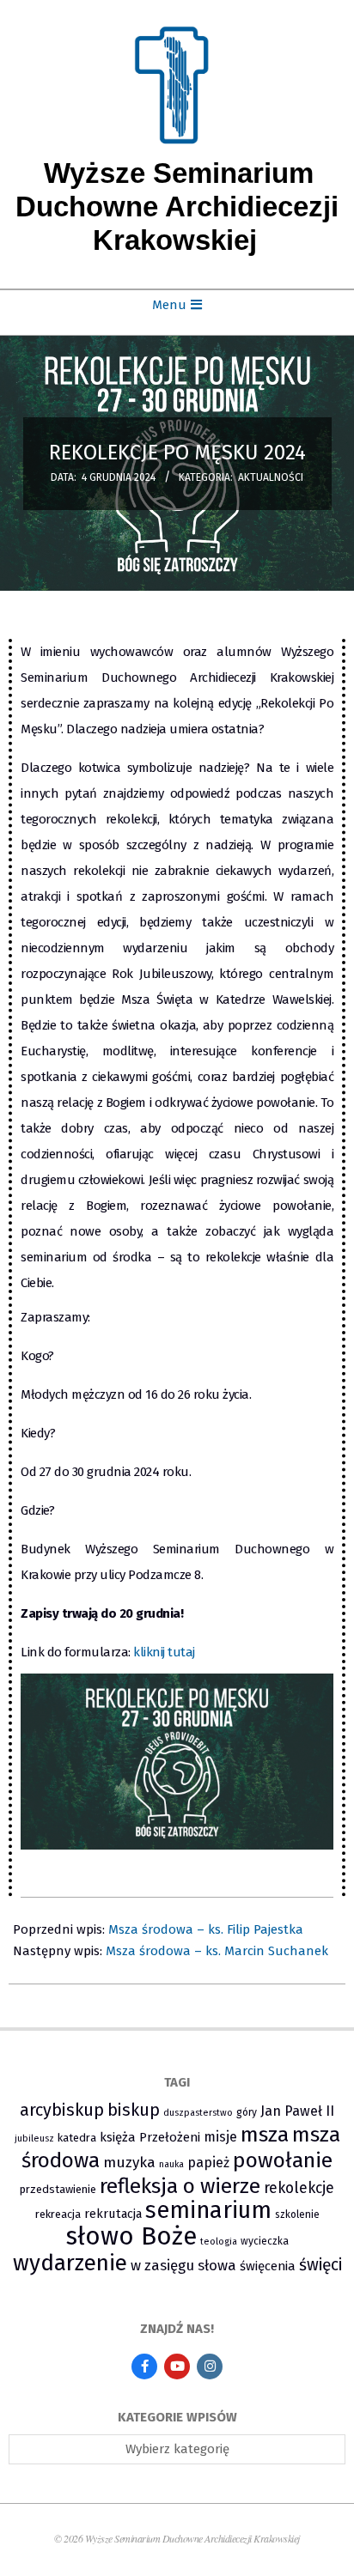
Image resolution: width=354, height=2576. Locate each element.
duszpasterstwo (198, 2113)
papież (208, 2163)
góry (247, 2112)
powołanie (283, 2160)
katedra (77, 2138)
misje (220, 2137)
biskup (134, 2110)
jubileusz (34, 2139)
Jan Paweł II (297, 2111)
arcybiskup (62, 2110)
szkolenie (297, 2215)
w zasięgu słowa (183, 2265)
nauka (171, 2164)
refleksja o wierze (180, 2186)
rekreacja (58, 2214)
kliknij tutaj (164, 1652)
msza (265, 2135)
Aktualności (271, 477)
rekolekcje (299, 2188)
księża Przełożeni (150, 2137)
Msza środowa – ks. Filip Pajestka (206, 1929)
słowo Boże (131, 2236)
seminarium (208, 2210)
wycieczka (265, 2241)
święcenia (268, 2266)
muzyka (129, 2163)
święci (320, 2265)
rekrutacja (113, 2214)
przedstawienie (58, 2189)
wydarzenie (70, 2263)
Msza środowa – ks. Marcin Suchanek (217, 1951)
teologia (219, 2242)
